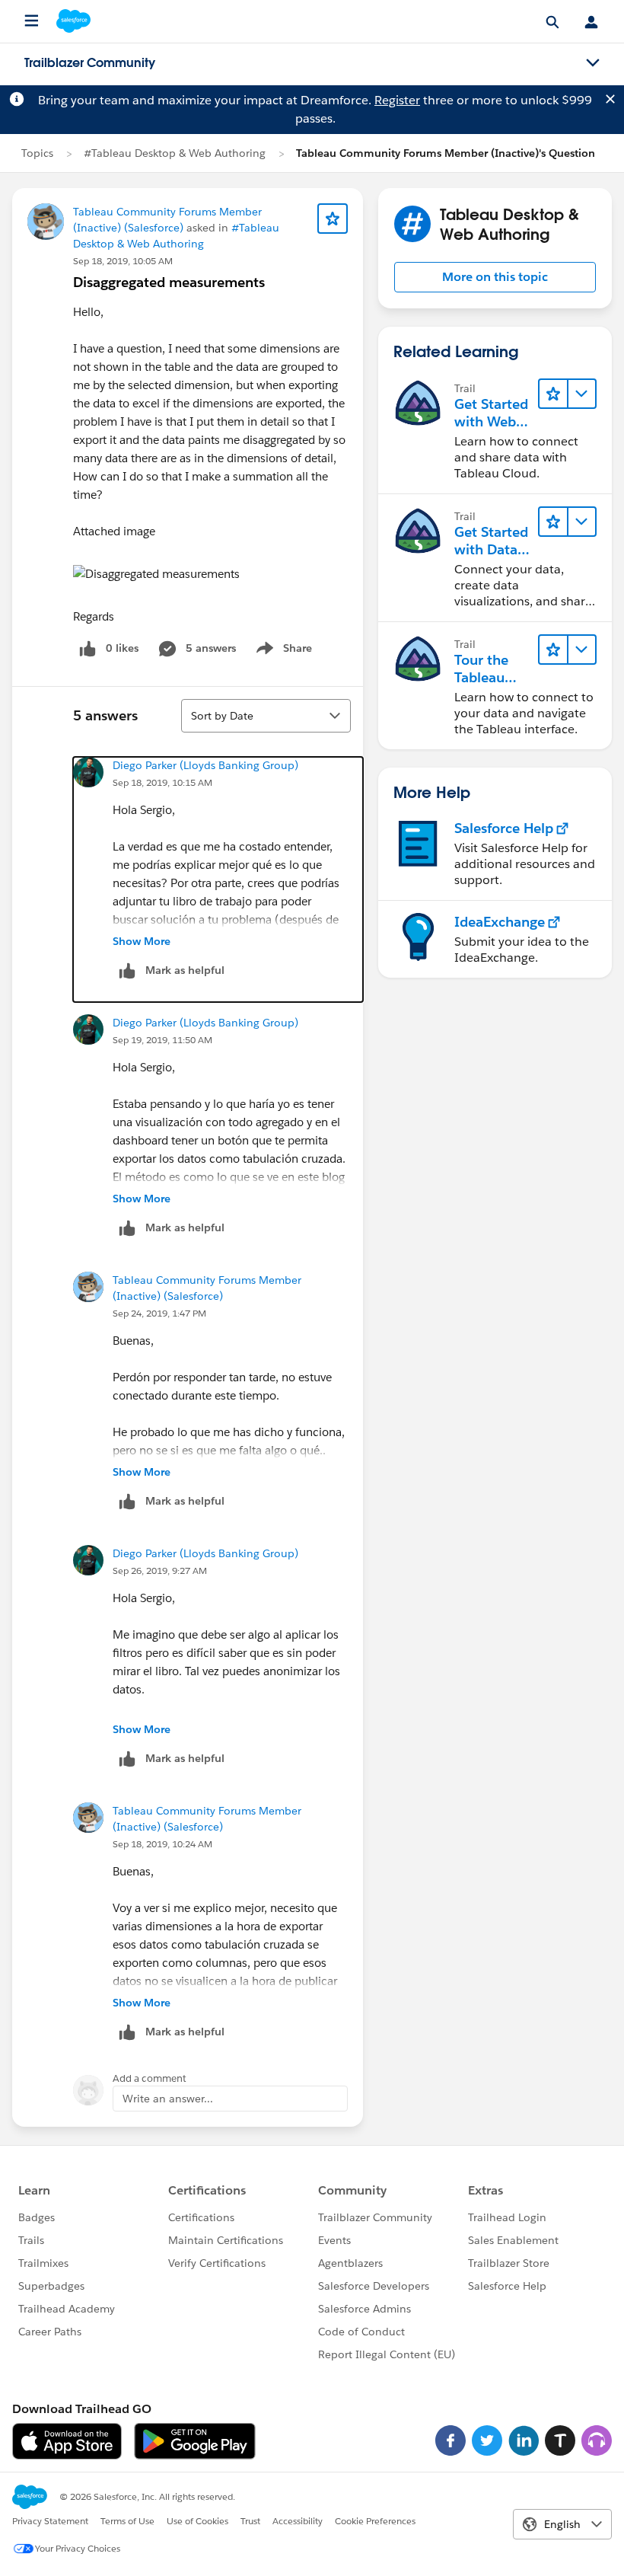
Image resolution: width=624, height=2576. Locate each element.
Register (397, 100)
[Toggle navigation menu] (593, 63)
